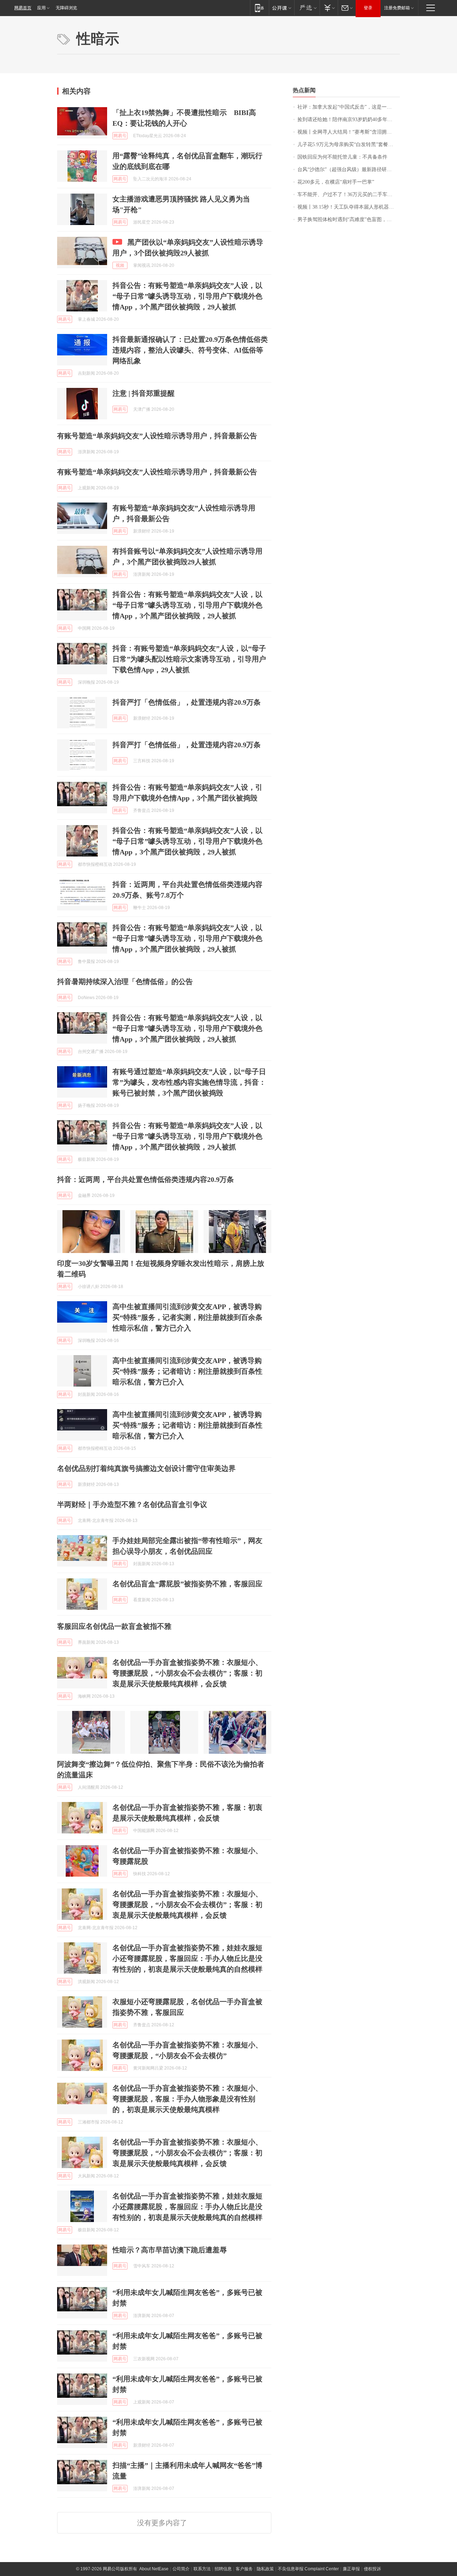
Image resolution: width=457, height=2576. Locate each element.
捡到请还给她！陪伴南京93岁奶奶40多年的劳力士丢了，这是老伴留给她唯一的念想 (349, 119)
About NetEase (154, 2569)
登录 (368, 8)
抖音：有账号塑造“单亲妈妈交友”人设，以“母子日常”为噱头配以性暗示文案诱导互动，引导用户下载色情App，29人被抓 (189, 659)
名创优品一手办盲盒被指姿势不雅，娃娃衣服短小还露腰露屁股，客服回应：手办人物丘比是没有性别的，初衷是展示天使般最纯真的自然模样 (187, 2207)
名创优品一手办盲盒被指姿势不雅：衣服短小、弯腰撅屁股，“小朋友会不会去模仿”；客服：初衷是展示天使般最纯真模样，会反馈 (187, 1673)
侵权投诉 (372, 2569)
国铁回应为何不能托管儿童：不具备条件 (342, 157)
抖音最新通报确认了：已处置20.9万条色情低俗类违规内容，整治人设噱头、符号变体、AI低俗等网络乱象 (190, 350)
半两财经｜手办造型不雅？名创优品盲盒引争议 (132, 1504)
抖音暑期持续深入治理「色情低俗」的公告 (125, 982)
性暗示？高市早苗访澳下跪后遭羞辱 (170, 2250)
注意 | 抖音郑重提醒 (144, 393)
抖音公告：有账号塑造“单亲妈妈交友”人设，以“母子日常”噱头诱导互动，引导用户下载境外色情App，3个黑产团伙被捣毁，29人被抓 (187, 296)
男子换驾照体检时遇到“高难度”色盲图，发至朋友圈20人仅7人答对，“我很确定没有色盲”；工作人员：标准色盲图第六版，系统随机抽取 (349, 219)
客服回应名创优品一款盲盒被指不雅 (114, 1626)
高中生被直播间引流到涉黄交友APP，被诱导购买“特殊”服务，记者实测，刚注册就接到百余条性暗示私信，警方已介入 (187, 1317)
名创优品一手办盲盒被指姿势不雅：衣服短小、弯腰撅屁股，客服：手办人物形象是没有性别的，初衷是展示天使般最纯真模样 (187, 2099)
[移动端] (259, 8)
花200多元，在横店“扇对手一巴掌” (336, 182)
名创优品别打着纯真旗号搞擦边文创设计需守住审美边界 (146, 1468)
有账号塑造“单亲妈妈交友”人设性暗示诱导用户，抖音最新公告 (157, 436)
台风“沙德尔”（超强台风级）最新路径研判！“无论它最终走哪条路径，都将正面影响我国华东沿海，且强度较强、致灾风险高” (349, 169)
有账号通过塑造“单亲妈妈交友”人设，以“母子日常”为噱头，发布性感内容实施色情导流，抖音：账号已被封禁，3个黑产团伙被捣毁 (189, 1082)
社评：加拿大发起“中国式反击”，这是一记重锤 (349, 107)
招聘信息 (223, 2569)
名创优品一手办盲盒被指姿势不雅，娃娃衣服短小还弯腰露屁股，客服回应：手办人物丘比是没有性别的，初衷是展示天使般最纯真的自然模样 (187, 1958)
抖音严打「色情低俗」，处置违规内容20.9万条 (187, 702)
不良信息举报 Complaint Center (308, 2569)
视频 (120, 265)
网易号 (120, 136)
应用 (41, 8)
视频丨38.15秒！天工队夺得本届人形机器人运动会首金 (349, 207)
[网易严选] (307, 8)
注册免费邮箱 (397, 8)
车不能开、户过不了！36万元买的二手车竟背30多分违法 (349, 194)
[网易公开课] (282, 8)
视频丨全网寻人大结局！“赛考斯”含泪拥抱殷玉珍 (349, 132)
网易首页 (23, 8)
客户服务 (244, 2569)
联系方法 (202, 2569)
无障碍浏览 (66, 8)
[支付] (329, 8)
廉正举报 (351, 2569)
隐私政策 (265, 2569)
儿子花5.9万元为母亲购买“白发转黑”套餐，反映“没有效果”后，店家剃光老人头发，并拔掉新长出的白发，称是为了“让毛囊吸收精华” (349, 144)
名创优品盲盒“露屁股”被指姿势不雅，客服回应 (187, 1584)
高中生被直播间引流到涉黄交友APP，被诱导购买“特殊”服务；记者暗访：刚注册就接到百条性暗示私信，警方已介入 (187, 1371)
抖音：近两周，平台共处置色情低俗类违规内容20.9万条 (145, 1179)
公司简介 (181, 2569)
